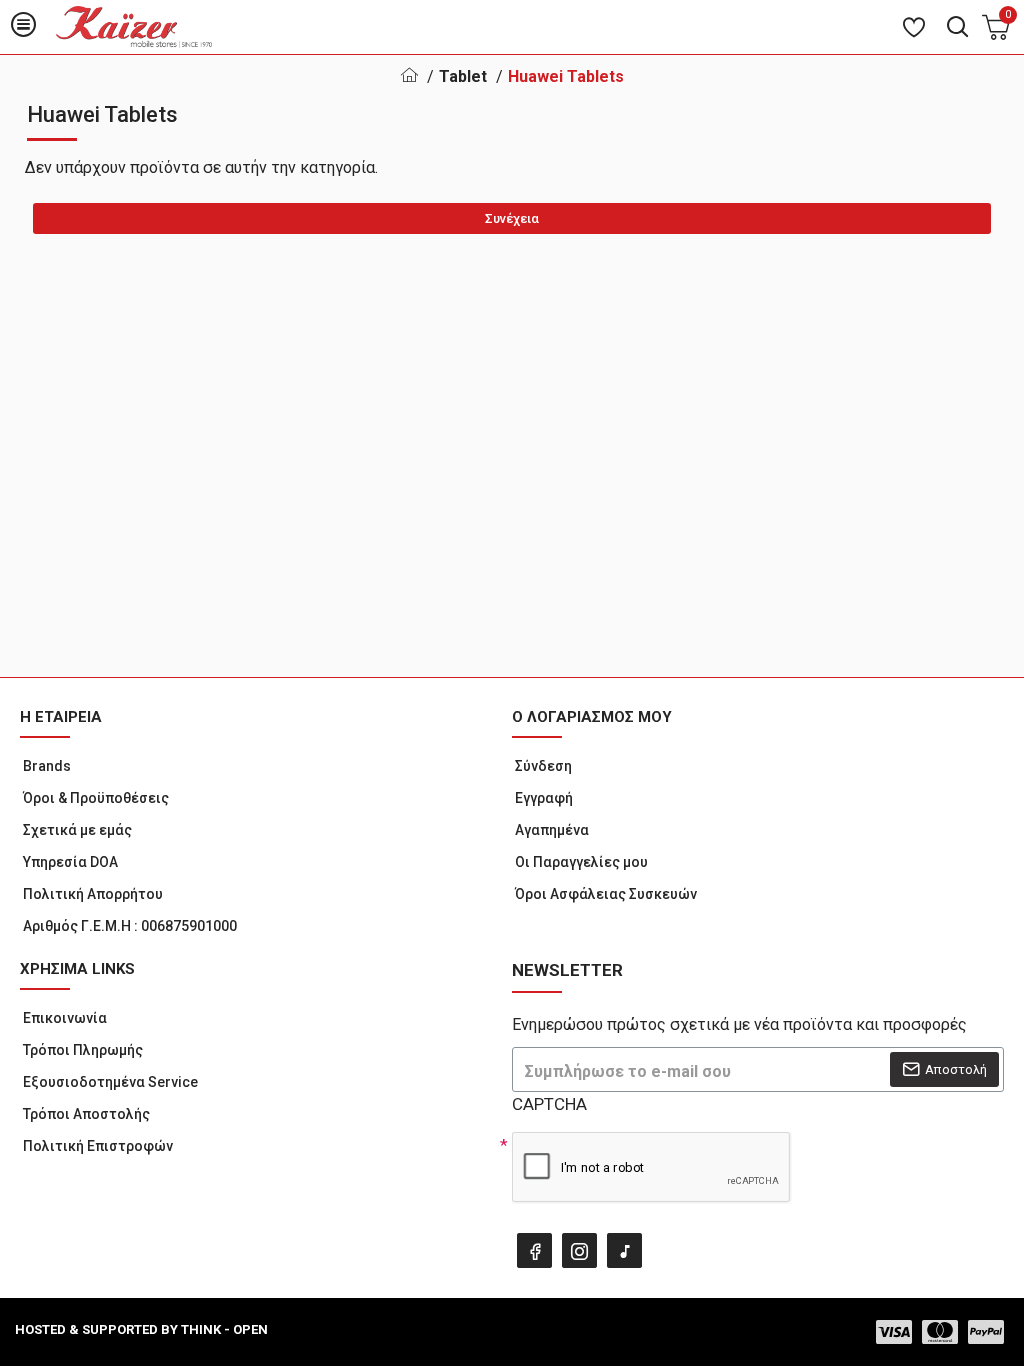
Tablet (463, 76)
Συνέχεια (512, 218)
